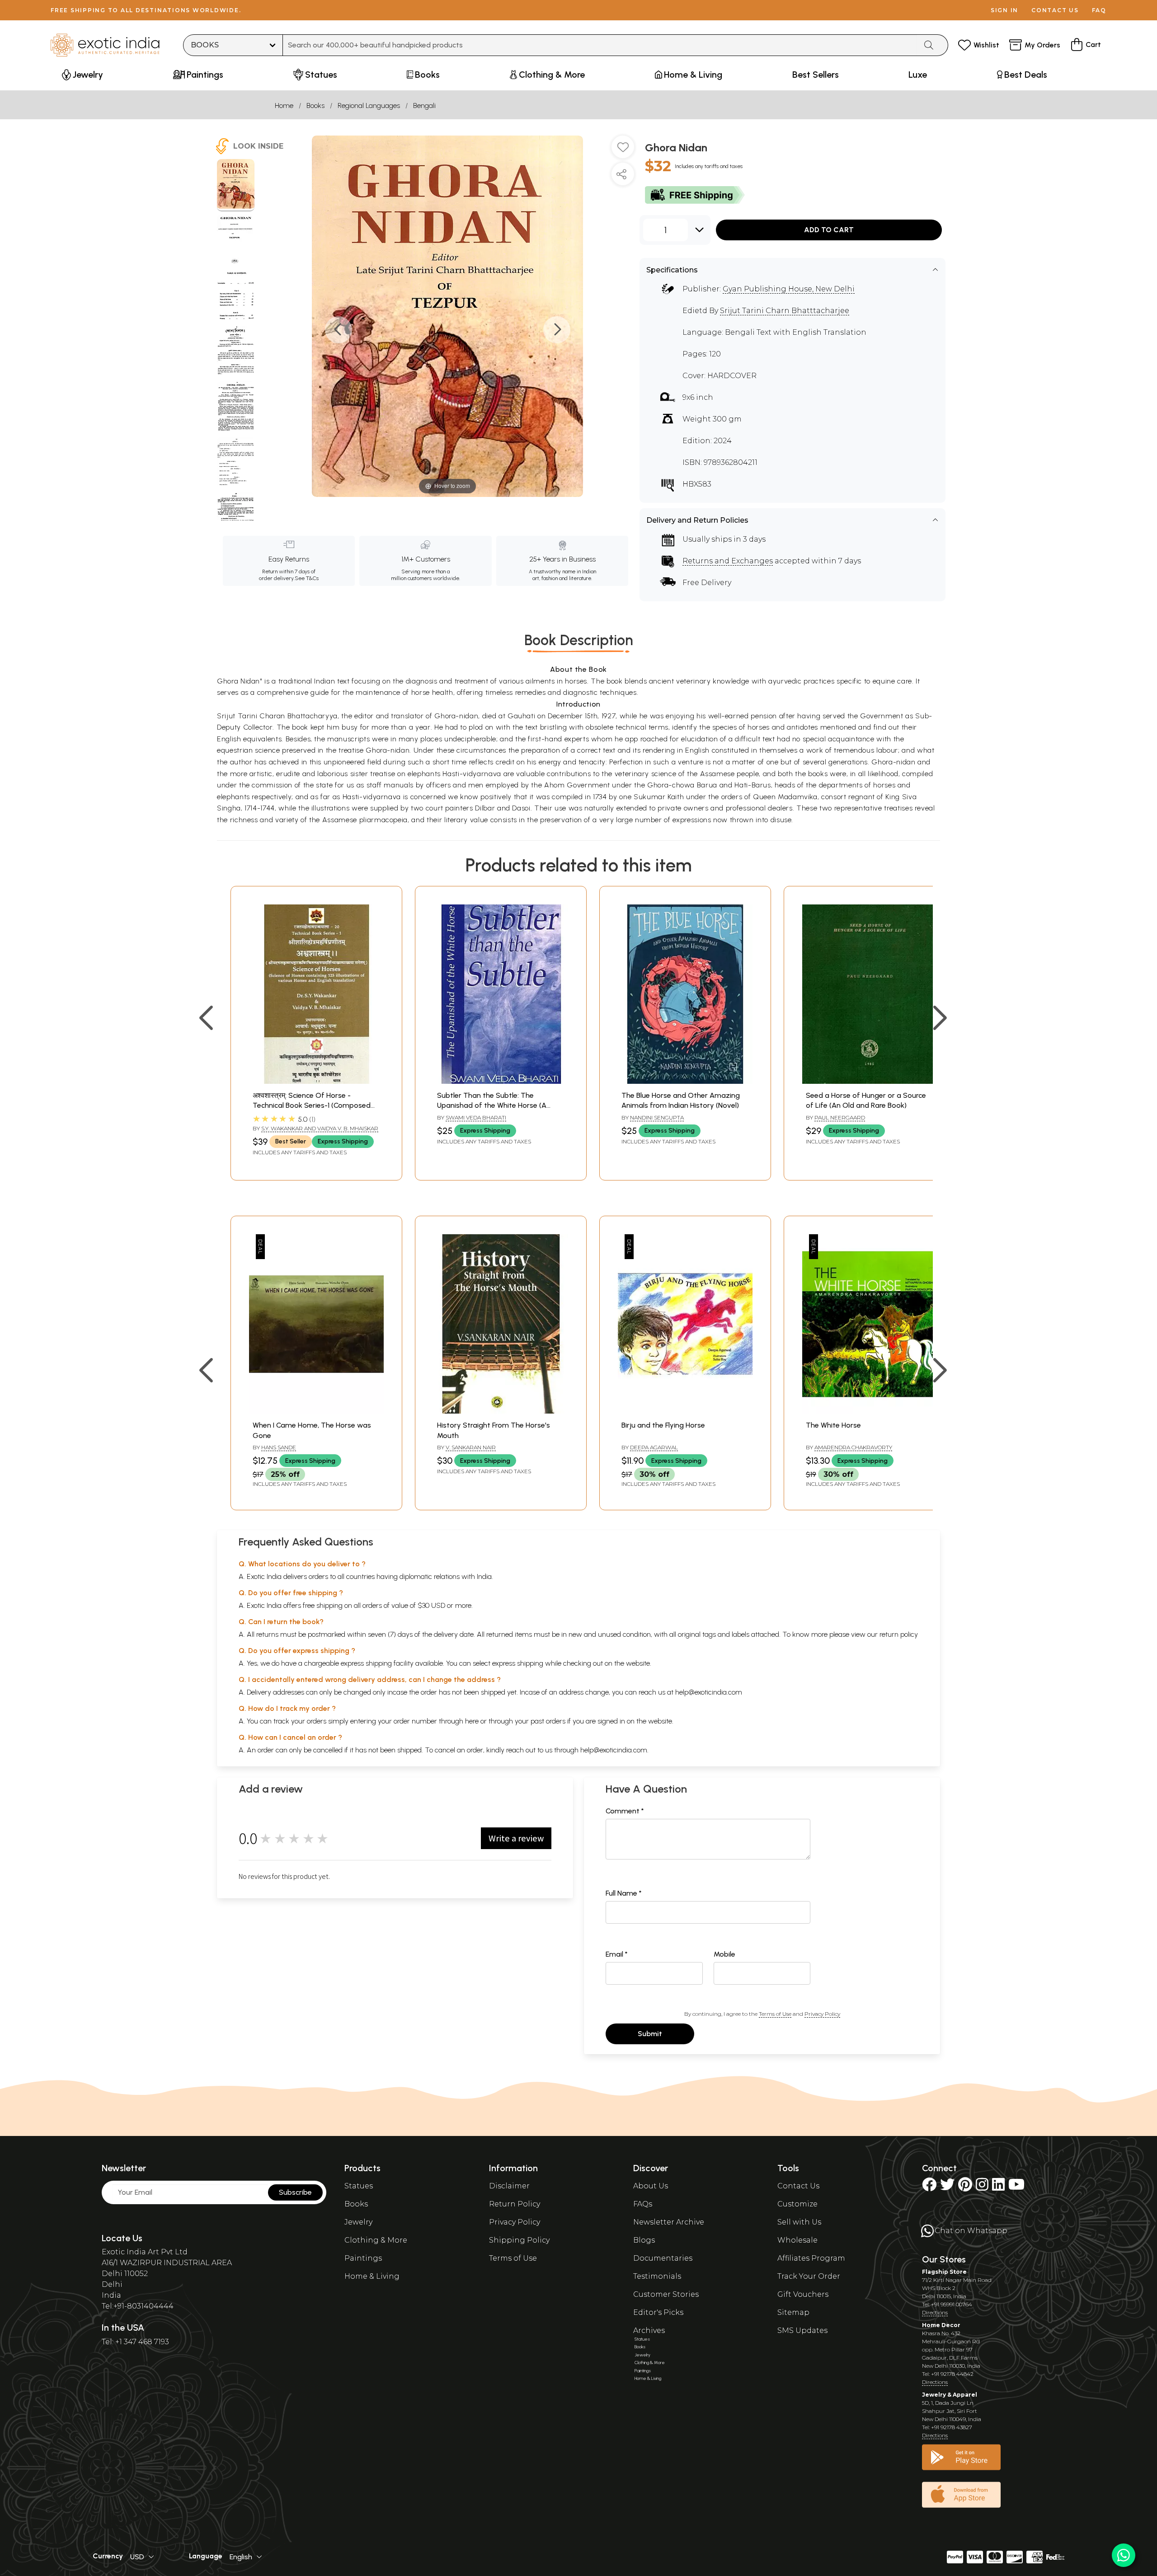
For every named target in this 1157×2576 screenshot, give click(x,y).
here (472, 1721)
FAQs (643, 2204)
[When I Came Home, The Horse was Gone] (316, 1411)
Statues (359, 2186)
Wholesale (797, 2240)
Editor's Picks (658, 2312)
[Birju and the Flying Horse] (685, 1411)
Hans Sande (279, 1447)
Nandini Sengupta (657, 1117)
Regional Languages (369, 105)
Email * (617, 1954)
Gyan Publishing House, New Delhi (789, 289)
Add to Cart (829, 230)
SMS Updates (802, 2330)
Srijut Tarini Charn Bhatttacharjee (785, 311)
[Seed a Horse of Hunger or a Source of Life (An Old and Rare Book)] (870, 1081)
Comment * (625, 1811)
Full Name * (624, 1893)
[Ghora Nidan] (236, 185)
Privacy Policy (822, 2014)
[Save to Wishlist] (623, 150)
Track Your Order (809, 2276)
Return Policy (515, 2204)
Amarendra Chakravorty (853, 1447)
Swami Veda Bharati (476, 1117)
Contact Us (798, 2186)
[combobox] (600, 45)
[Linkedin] (998, 2187)
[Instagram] (982, 2187)
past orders (548, 1721)
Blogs (644, 2240)
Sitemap (793, 2312)
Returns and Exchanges (728, 561)
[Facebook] (929, 2187)
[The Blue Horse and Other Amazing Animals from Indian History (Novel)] (685, 1081)
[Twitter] (947, 2187)
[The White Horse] (870, 1411)
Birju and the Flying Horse (663, 1425)
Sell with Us (799, 2222)
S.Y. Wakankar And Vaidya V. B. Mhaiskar (320, 1128)
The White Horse (833, 1425)
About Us (651, 2186)
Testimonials (657, 2276)
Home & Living (372, 2276)
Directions (935, 2312)
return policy (899, 1634)
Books (315, 105)
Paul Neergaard (840, 1117)
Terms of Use (775, 2014)
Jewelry (358, 2222)
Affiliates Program (811, 2258)
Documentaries (663, 2258)
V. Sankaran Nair (471, 1447)
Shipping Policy (519, 2240)
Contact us (1055, 10)
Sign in (1004, 10)
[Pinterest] (965, 2187)
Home (284, 105)
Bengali (424, 105)
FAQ (1099, 10)
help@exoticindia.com (709, 1692)
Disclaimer (509, 2186)
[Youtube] (1016, 2187)
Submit (650, 2034)
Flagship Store (944, 2272)
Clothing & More (376, 2240)
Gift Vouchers (803, 2294)
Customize (797, 2204)
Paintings (363, 2258)
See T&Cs (307, 578)
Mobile (724, 1954)
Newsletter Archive (669, 2222)
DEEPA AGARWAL (654, 1447)
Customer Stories (666, 2294)
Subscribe (295, 2192)
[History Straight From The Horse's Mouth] (501, 1411)
